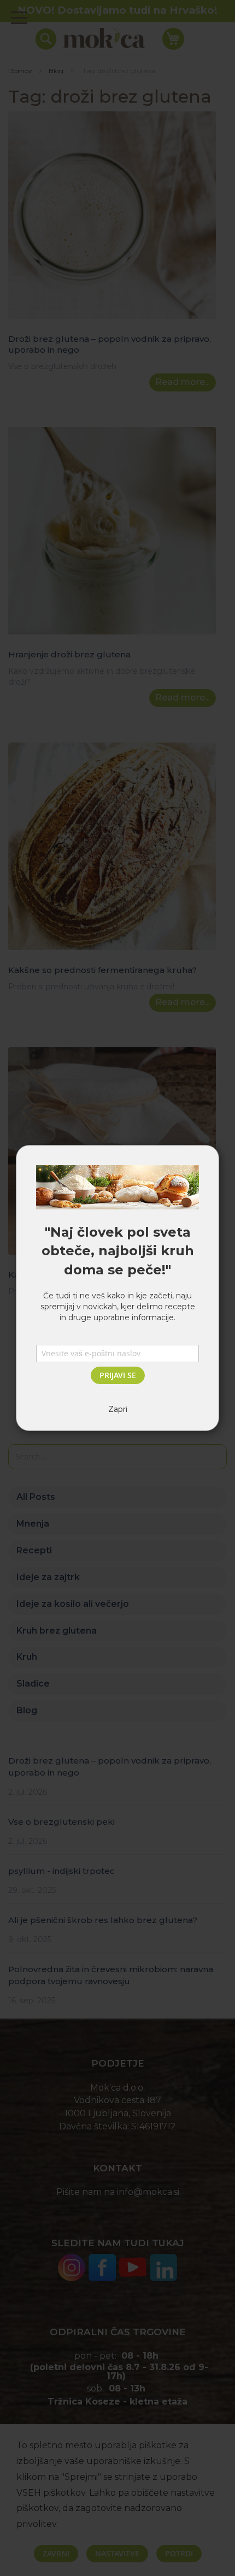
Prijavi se (118, 1375)
